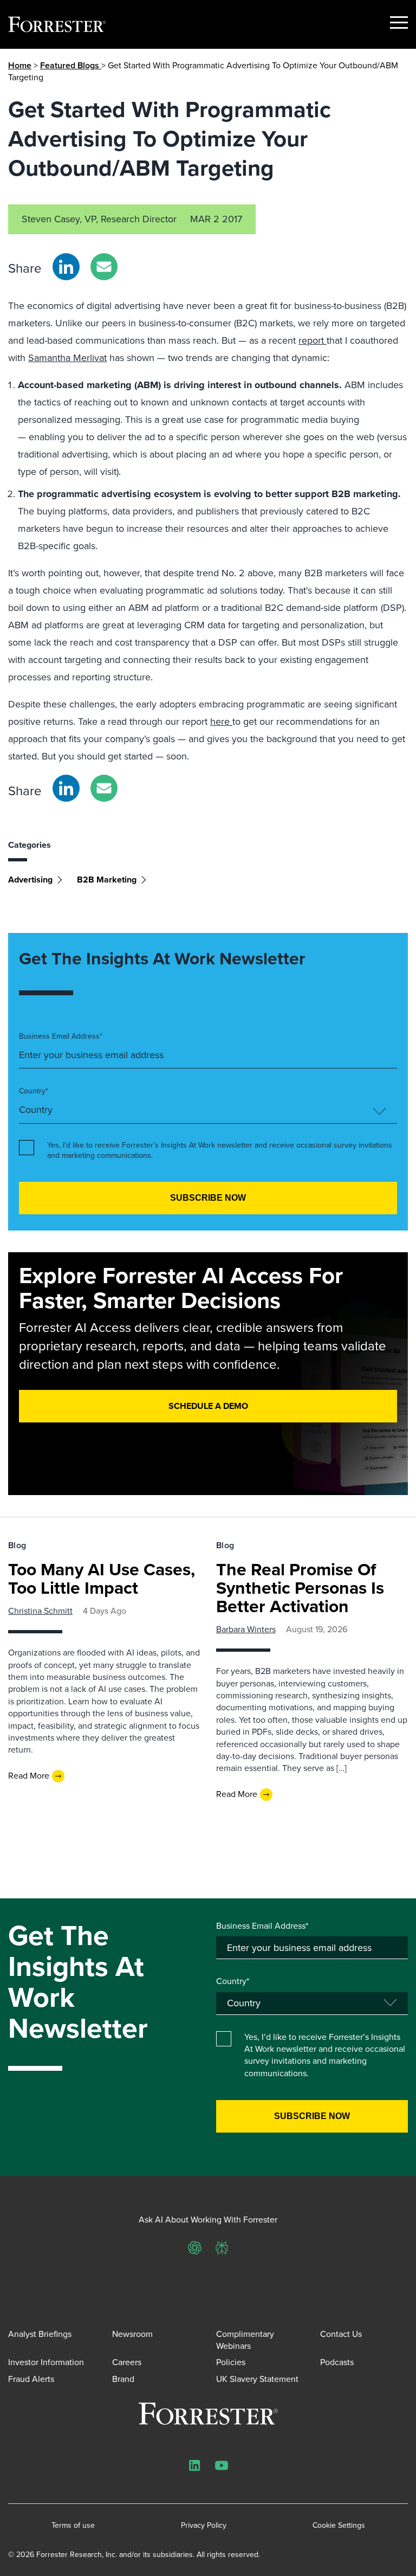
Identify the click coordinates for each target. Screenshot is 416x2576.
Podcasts (337, 2362)
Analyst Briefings (40, 2334)
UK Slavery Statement (257, 2379)
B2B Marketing (107, 880)
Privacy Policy (204, 2526)
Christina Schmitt (40, 1611)
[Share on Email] (104, 267)
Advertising (30, 880)
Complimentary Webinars (245, 2340)
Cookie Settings (339, 2526)
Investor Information (46, 2362)
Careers (127, 2362)
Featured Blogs (71, 65)
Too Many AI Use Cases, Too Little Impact (102, 1579)
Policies (231, 2362)
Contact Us (341, 2334)
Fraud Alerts (31, 2379)
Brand (123, 2379)
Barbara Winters (246, 1629)
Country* (34, 1091)
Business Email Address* (61, 1036)
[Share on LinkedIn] (66, 267)
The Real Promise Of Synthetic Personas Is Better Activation (300, 1588)
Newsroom (132, 2334)
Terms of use (73, 2526)
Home (20, 65)
